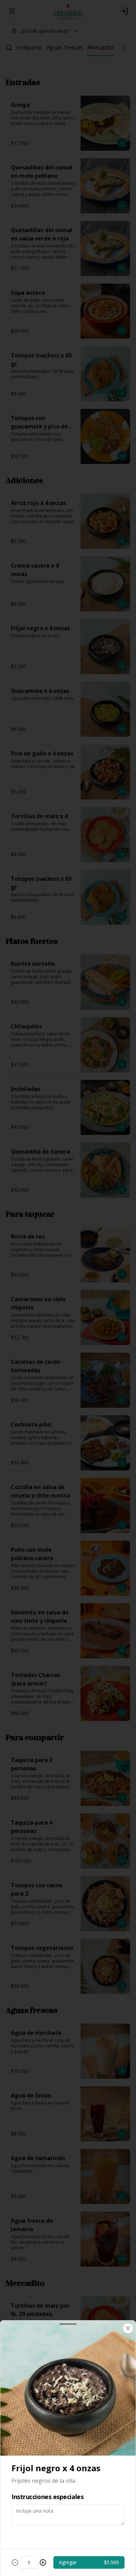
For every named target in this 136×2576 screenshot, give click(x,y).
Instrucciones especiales (47, 2497)
